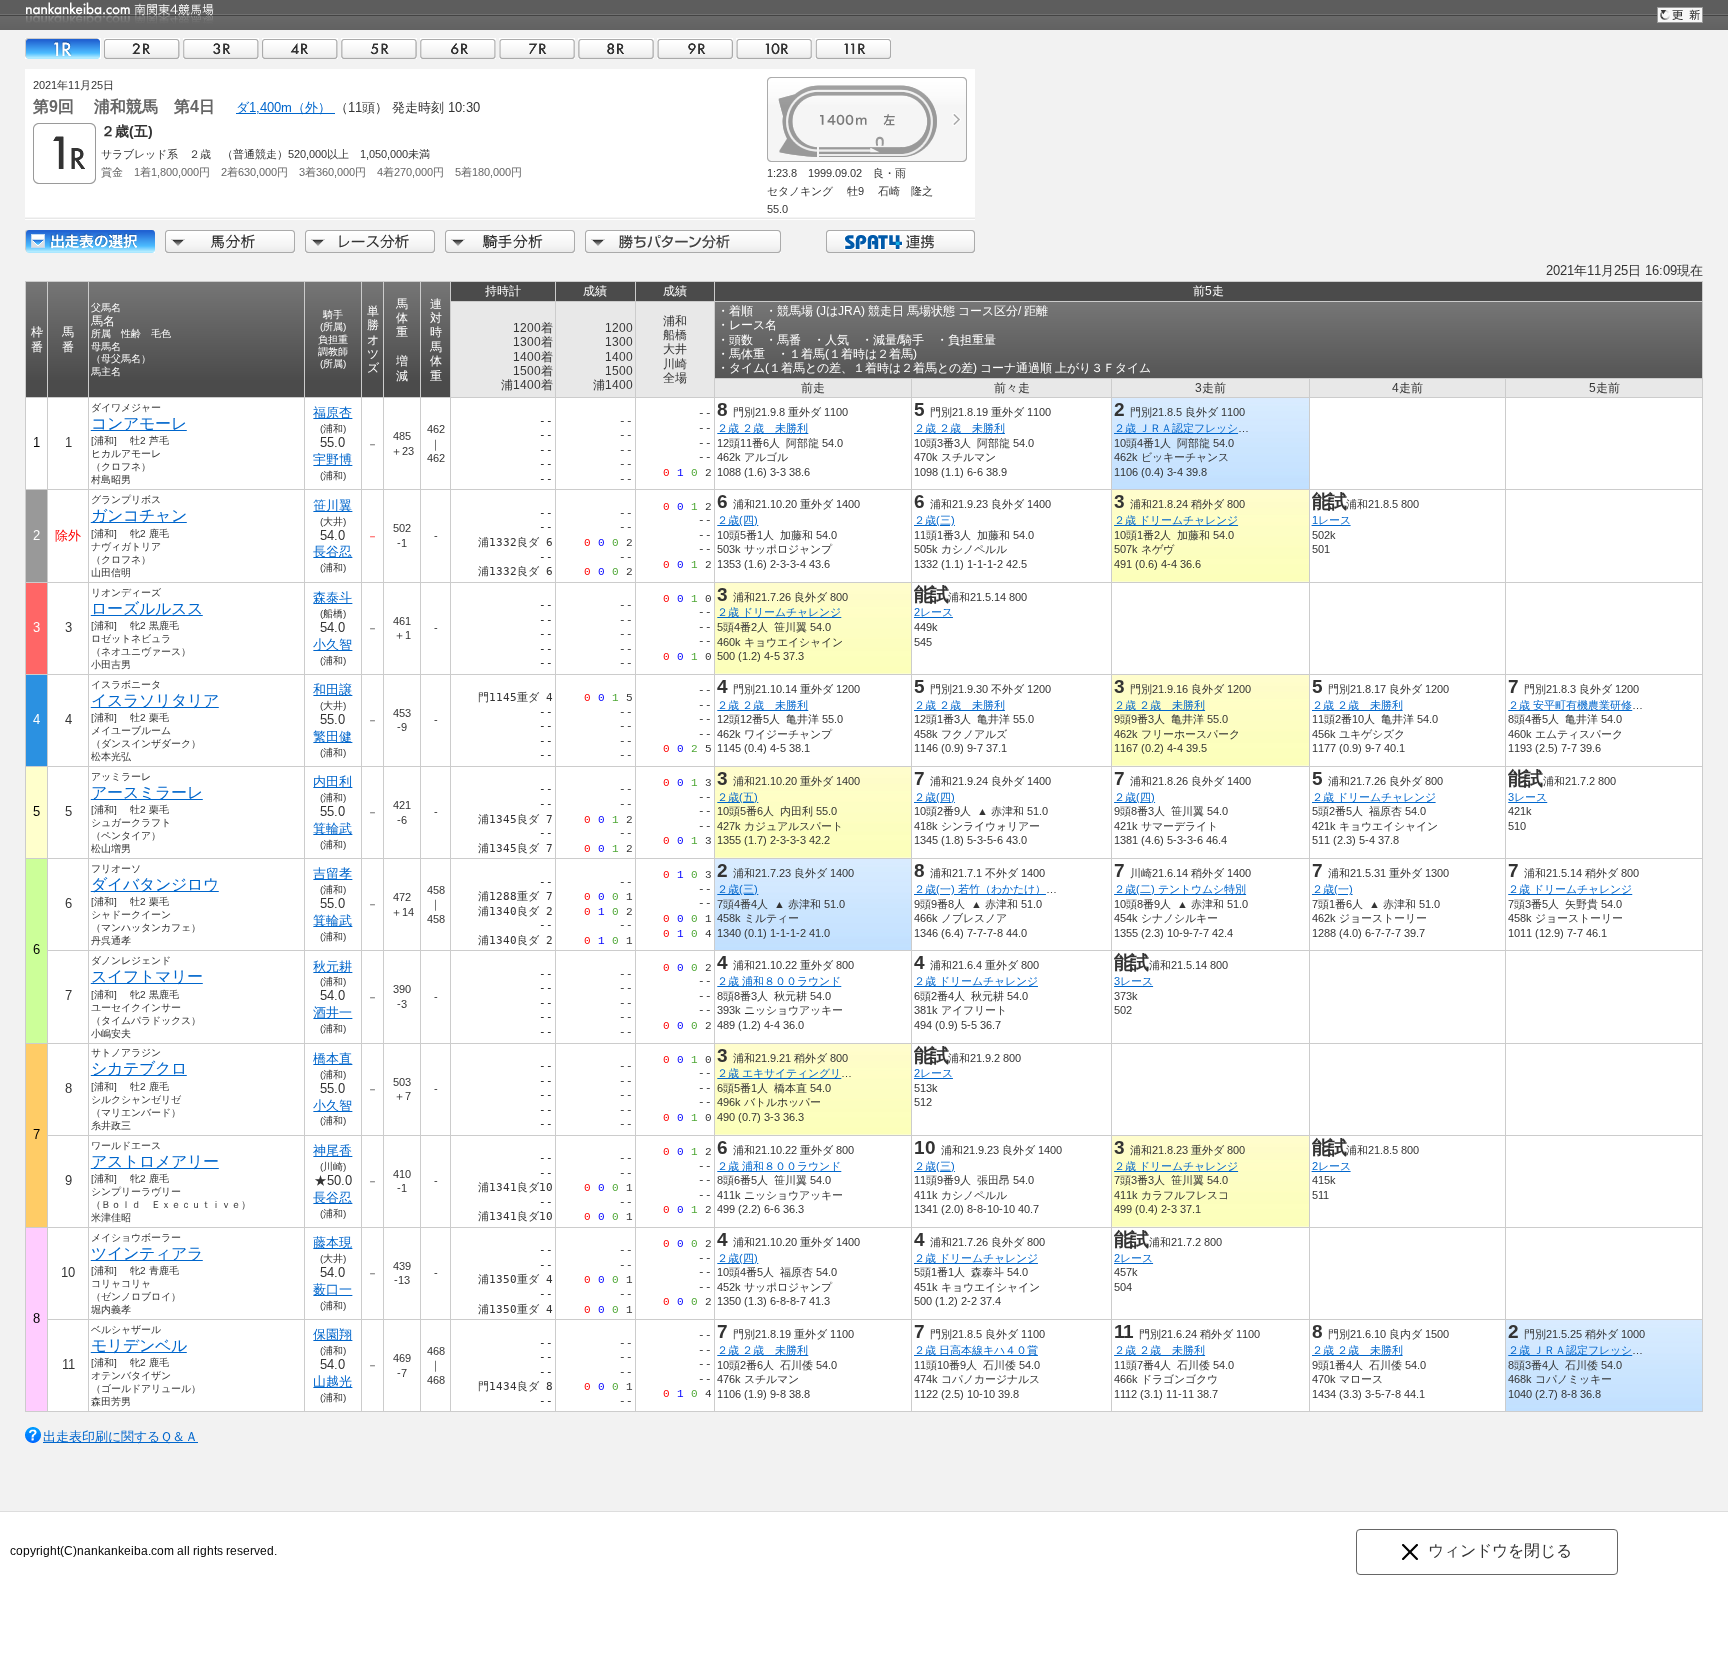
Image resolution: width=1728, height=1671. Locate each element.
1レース (1331, 520)
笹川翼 (332, 505)
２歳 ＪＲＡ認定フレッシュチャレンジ (1209, 428)
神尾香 (332, 1150)
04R (300, 48)
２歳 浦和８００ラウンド (779, 981)
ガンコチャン (139, 515)
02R (142, 48)
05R (379, 48)
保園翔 (332, 1334)
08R (616, 48)
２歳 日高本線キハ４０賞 (976, 1350)
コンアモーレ (139, 423)
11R (853, 48)
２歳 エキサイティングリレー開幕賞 (806, 1073)
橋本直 (332, 1058)
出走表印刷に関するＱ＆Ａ (120, 1436)
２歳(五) (737, 797)
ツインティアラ (147, 1253)
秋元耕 (332, 966)
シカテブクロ (139, 1068)
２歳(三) (934, 520)
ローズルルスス (147, 608)
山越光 (332, 1381)
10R (774, 48)
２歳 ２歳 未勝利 (762, 428)
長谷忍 (332, 551)
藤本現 (332, 1242)
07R (537, 48)
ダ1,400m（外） (285, 107)
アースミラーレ (147, 792)
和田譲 (332, 689)
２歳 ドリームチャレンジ (1176, 520)
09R (695, 48)
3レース (1527, 797)
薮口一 (332, 1289)
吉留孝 (332, 873)
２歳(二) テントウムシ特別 (1180, 889)
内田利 (332, 781)
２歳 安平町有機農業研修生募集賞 (1592, 705)
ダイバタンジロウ (155, 884)
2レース (933, 612)
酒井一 (332, 1012)
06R (458, 48)
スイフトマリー (147, 976)
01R (63, 48)
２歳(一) (1332, 889)
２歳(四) (737, 520)
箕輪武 (332, 828)
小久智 (332, 644)
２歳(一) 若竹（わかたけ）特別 (991, 889)
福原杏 (332, 412)
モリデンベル (139, 1345)
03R (221, 48)
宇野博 (332, 459)
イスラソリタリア (155, 700)
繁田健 (332, 736)
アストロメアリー (155, 1161)
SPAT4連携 (899, 241)
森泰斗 (332, 597)
